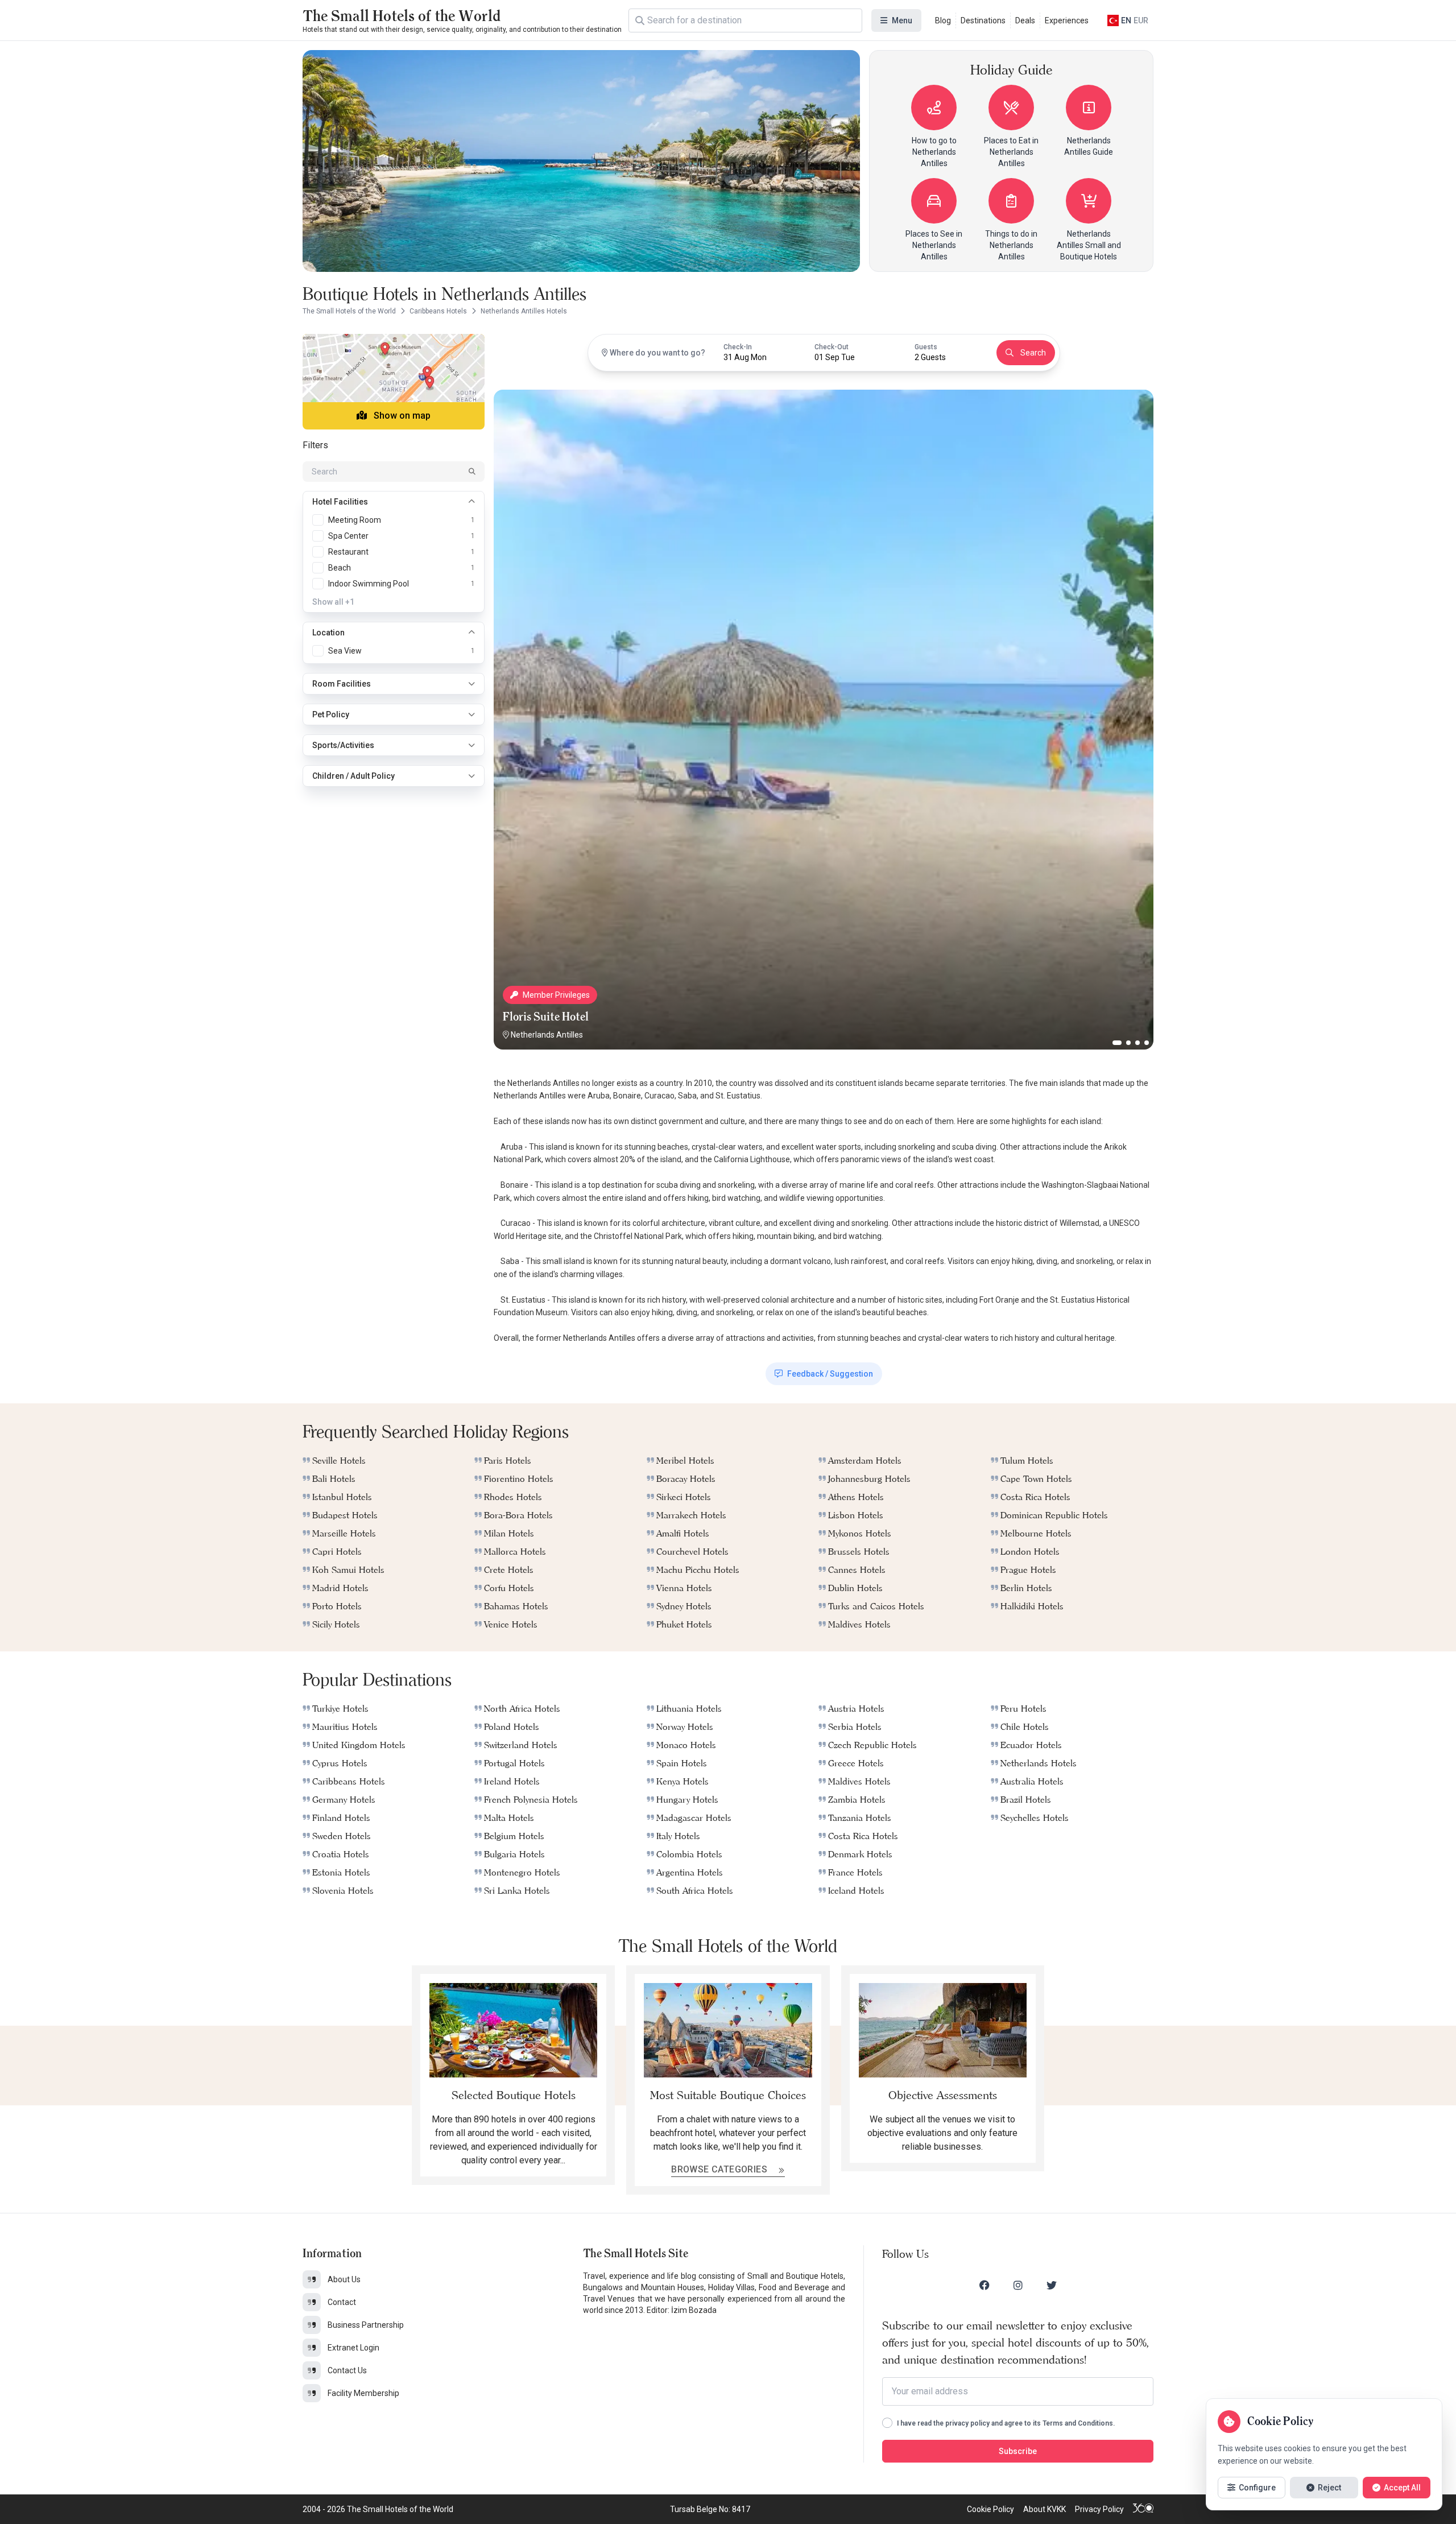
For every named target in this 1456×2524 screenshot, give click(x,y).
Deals (1025, 20)
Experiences (1067, 20)
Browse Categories (720, 2169)
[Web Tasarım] (1143, 2509)
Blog (943, 20)
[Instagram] (1018, 2285)
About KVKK (1045, 2509)
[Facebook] (985, 2285)
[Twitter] (1052, 2285)
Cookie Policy (990, 2509)
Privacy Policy (1099, 2509)
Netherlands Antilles (547, 1035)
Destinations (983, 20)
